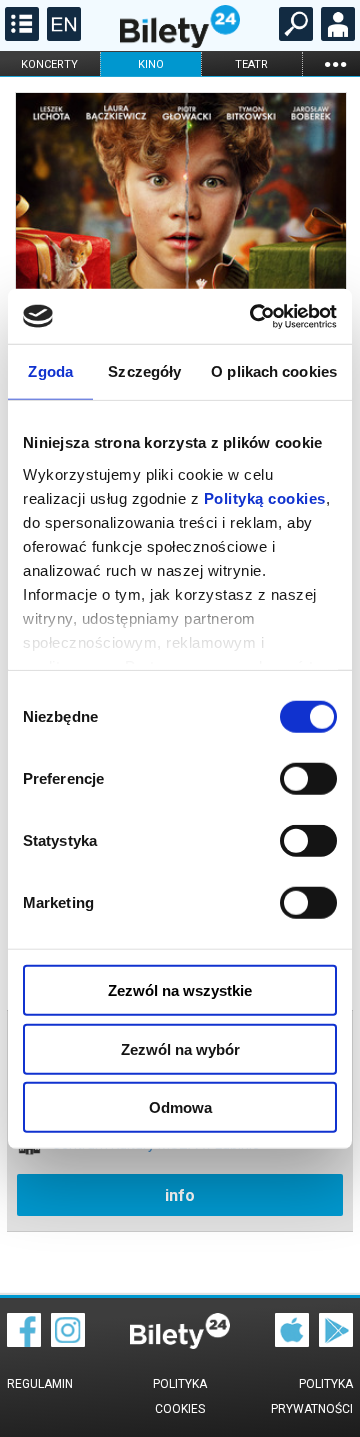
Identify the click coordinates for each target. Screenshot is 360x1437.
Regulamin (40, 1384)
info (180, 1195)
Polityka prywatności (312, 1396)
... (335, 63)
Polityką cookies (265, 497)
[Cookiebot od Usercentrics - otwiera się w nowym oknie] (254, 316)
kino (151, 64)
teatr (251, 64)
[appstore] (292, 1342)
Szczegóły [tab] (144, 371)
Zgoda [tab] (50, 371)
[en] (61, 36)
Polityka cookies (180, 1396)
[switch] (308, 779)
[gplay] (336, 1342)
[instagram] (68, 1342)
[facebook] (24, 1342)
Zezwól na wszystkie (180, 990)
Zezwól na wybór (180, 1048)
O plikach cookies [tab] (274, 371)
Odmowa (180, 1107)
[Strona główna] (180, 43)
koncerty (49, 64)
